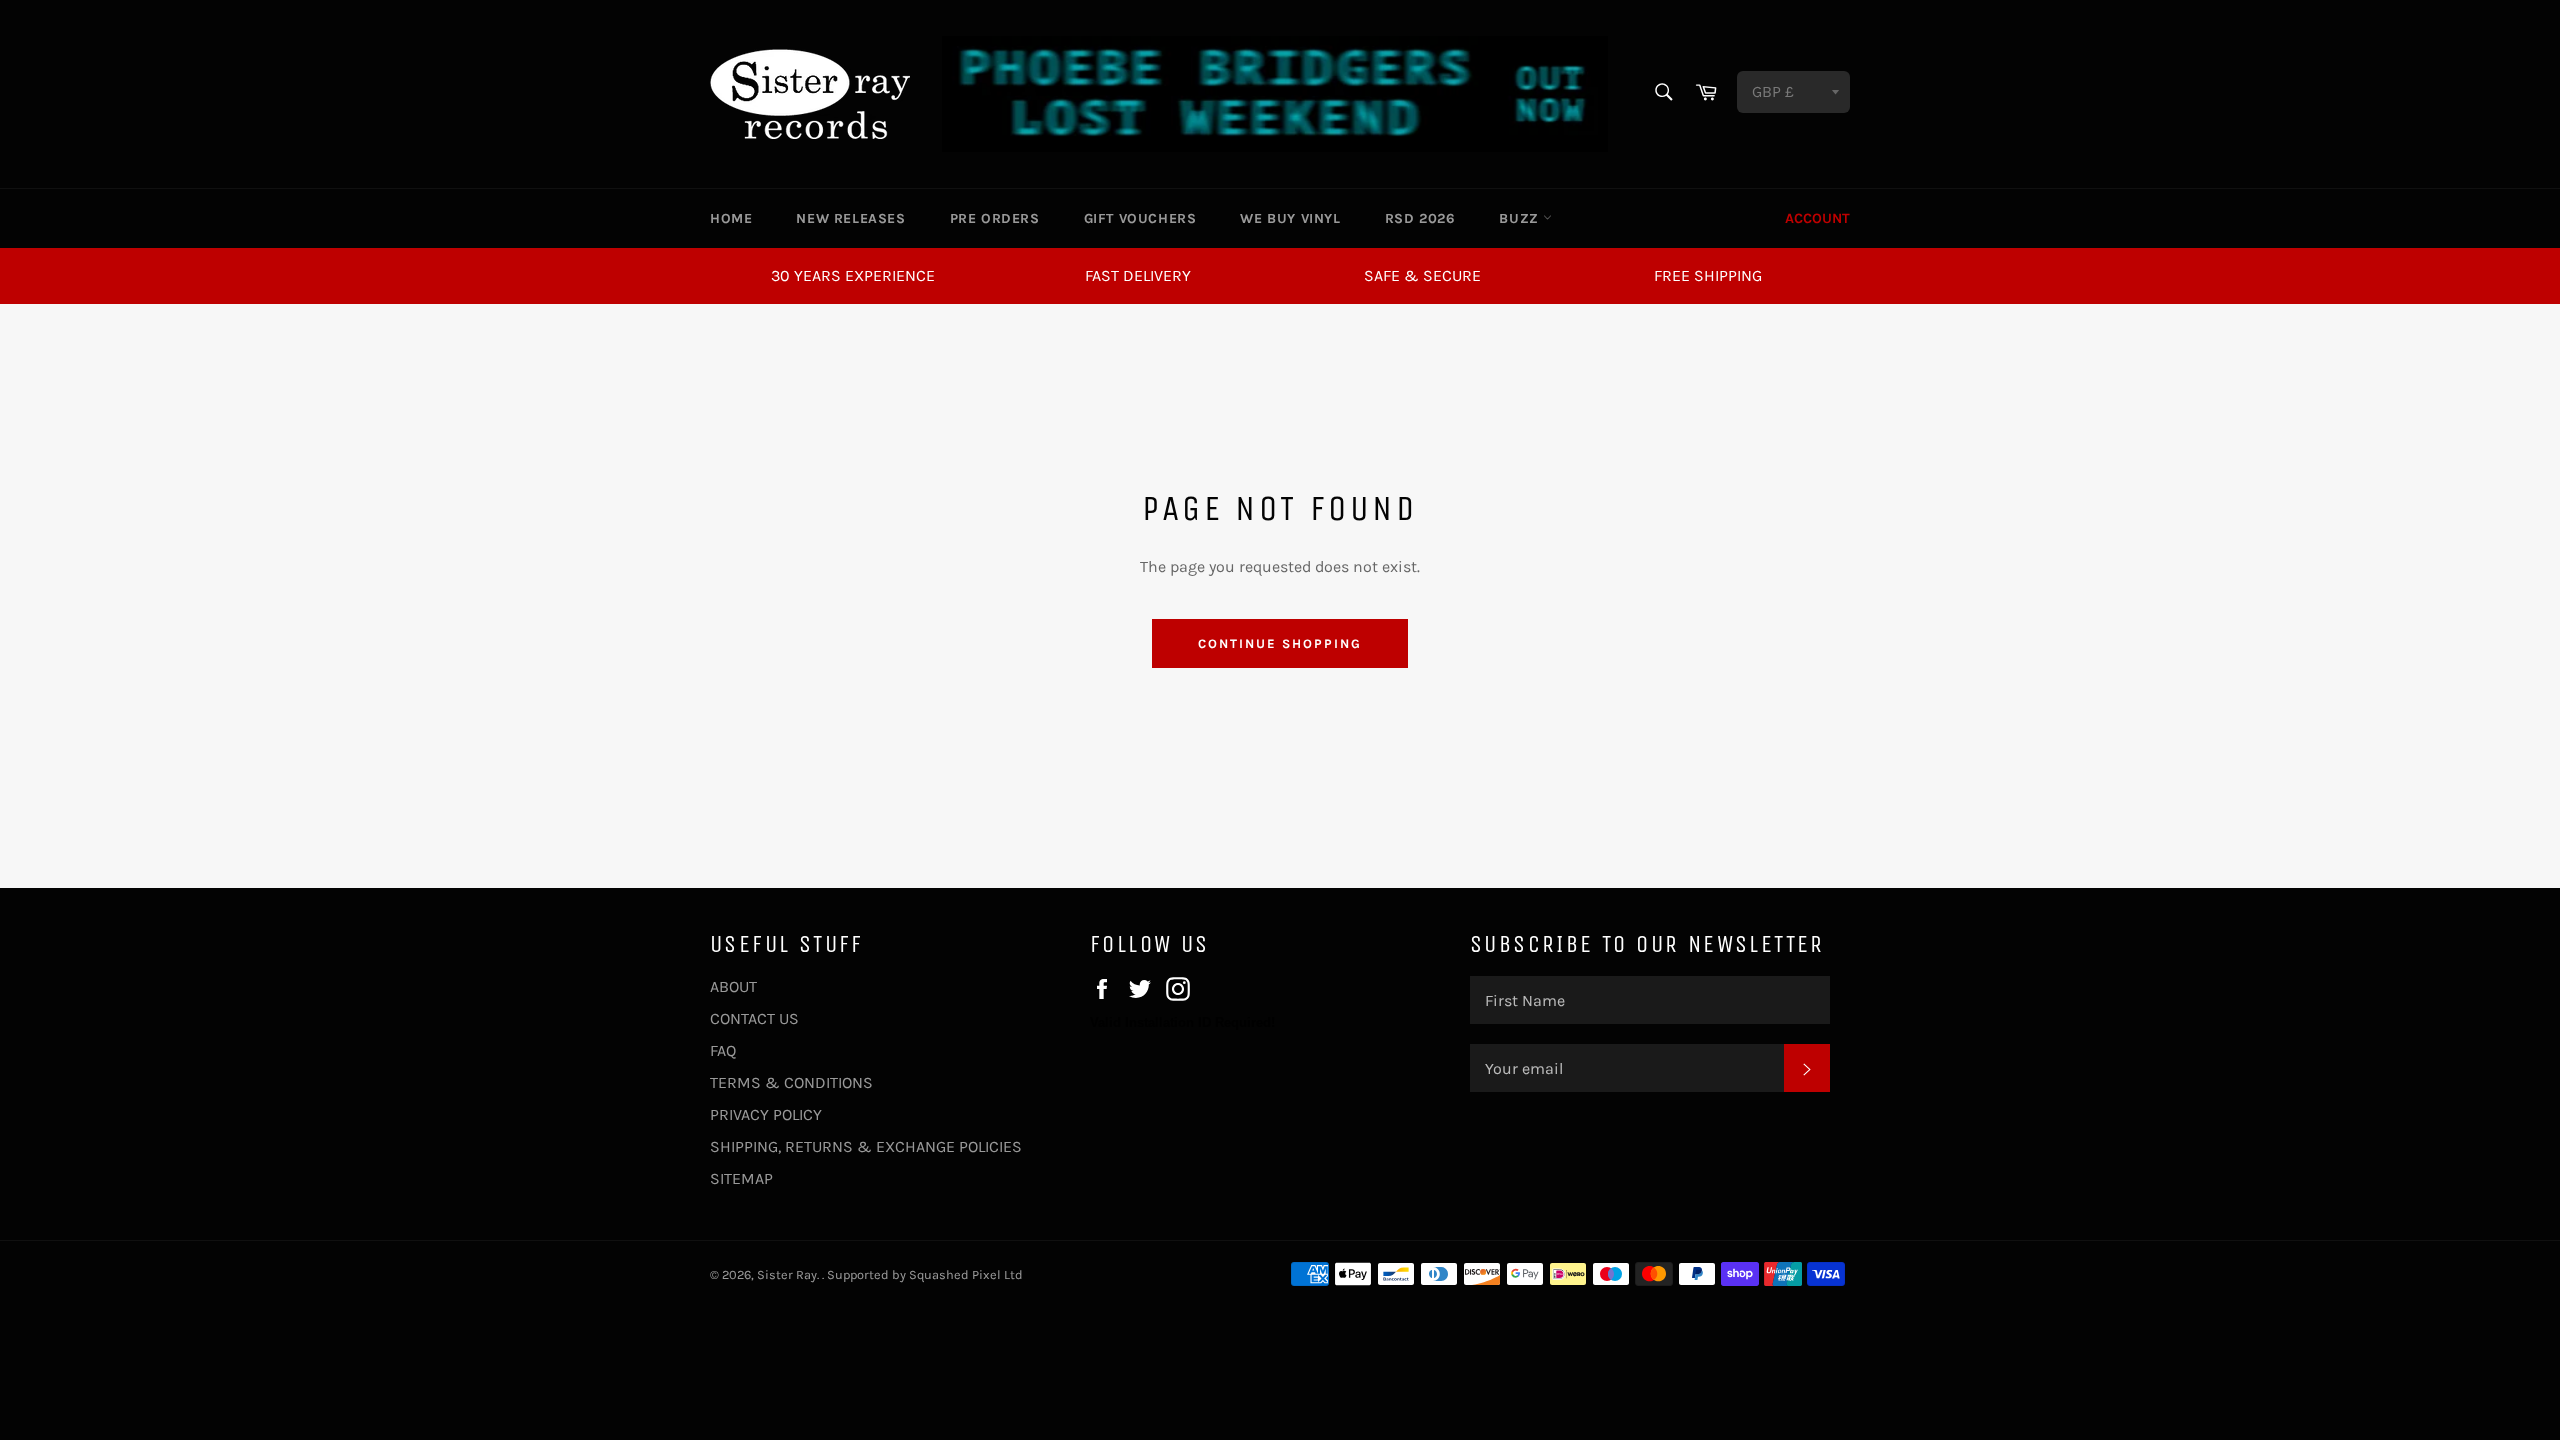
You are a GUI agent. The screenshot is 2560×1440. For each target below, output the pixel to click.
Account (1817, 218)
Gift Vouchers (1140, 218)
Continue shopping (1279, 643)
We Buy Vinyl (1290, 218)
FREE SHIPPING (1708, 275)
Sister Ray (787, 1274)
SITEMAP (741, 1178)
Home (731, 218)
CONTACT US (754, 1018)
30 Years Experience (853, 275)
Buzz (1521, 218)
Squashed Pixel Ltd (966, 1274)
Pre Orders (995, 218)
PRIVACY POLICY (766, 1114)
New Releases (850, 218)
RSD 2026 (1420, 218)
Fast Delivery (1138, 275)
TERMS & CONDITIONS (791, 1082)
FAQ (723, 1050)
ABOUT (733, 986)
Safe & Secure (1422, 275)
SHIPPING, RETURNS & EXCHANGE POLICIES (866, 1146)
